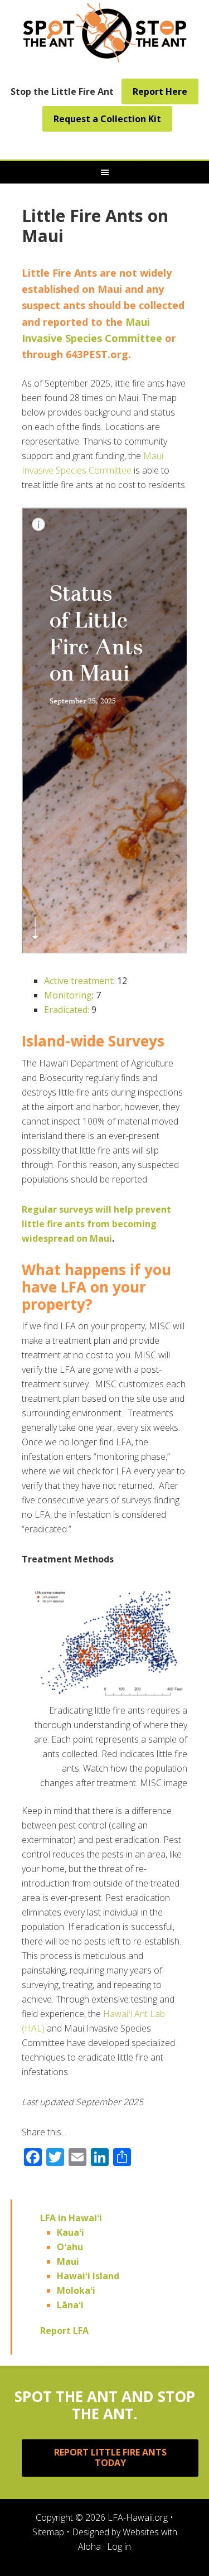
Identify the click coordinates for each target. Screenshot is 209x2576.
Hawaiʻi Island (88, 2276)
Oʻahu (70, 2247)
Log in (119, 2546)
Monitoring (68, 995)
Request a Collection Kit (107, 119)
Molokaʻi (76, 2290)
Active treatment (79, 981)
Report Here (160, 91)
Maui (68, 2261)
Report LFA (64, 2331)
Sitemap (48, 2532)
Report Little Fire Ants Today (110, 2457)
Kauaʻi (71, 2232)
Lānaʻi (70, 2305)
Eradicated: (67, 1010)
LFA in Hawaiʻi (71, 2218)
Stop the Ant (105, 31)
